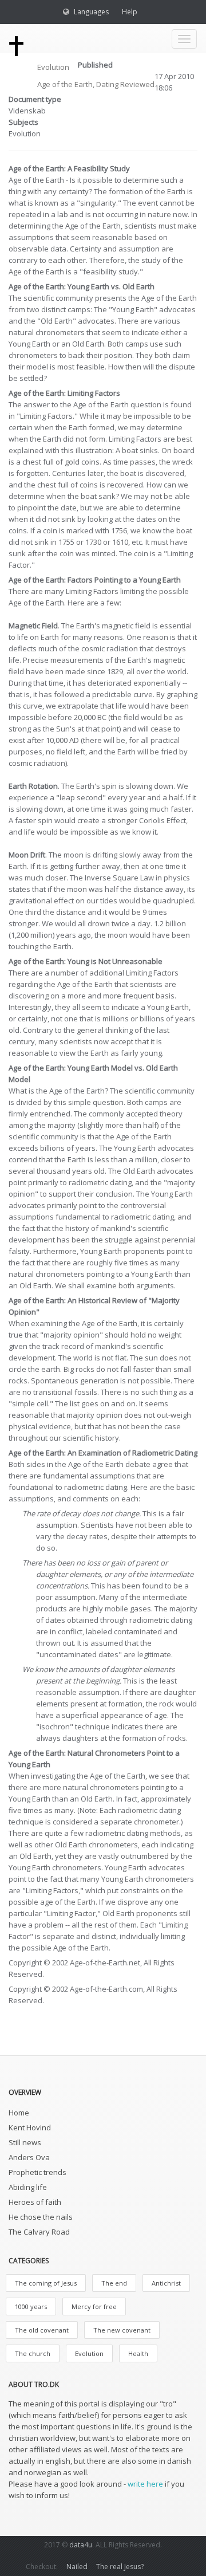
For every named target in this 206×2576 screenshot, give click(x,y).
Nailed (77, 2567)
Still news (25, 2142)
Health (138, 2353)
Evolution (53, 67)
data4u (81, 2545)
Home (19, 2113)
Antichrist (166, 2283)
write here (145, 2484)
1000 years (31, 2306)
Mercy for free (94, 2306)
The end (114, 2283)
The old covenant (42, 2330)
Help (130, 12)
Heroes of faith (35, 2202)
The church (33, 2353)
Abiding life (28, 2187)
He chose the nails (41, 2217)
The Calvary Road (39, 2232)
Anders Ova (29, 2157)
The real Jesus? (120, 2567)
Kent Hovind (30, 2127)
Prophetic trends (37, 2172)
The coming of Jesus (46, 2283)
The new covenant (122, 2330)
